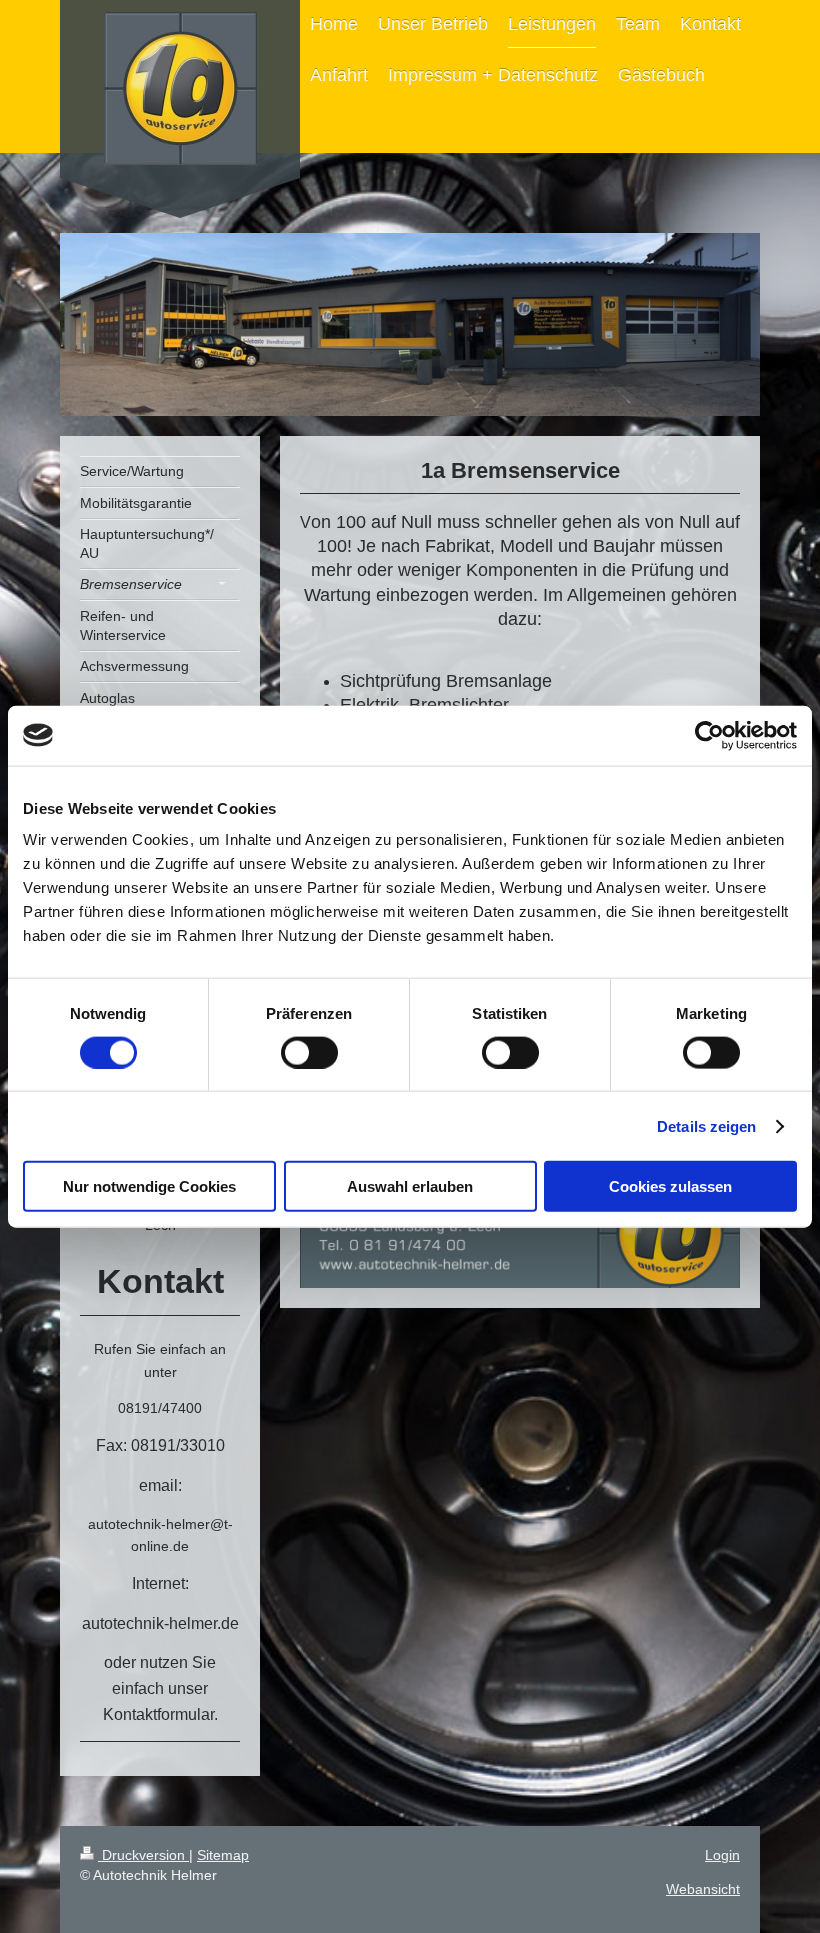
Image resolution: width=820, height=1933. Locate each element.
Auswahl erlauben (410, 1186)
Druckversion (143, 1855)
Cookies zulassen (670, 1186)
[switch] (309, 1052)
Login (722, 1855)
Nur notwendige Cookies (149, 1186)
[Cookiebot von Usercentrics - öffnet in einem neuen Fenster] (709, 735)
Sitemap (223, 1855)
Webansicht (703, 1889)
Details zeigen (706, 1125)
